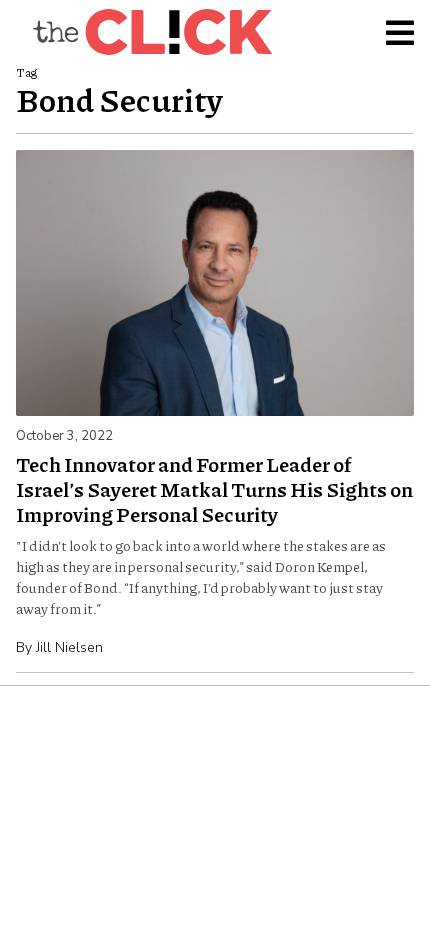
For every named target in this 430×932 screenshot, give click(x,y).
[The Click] (152, 32)
